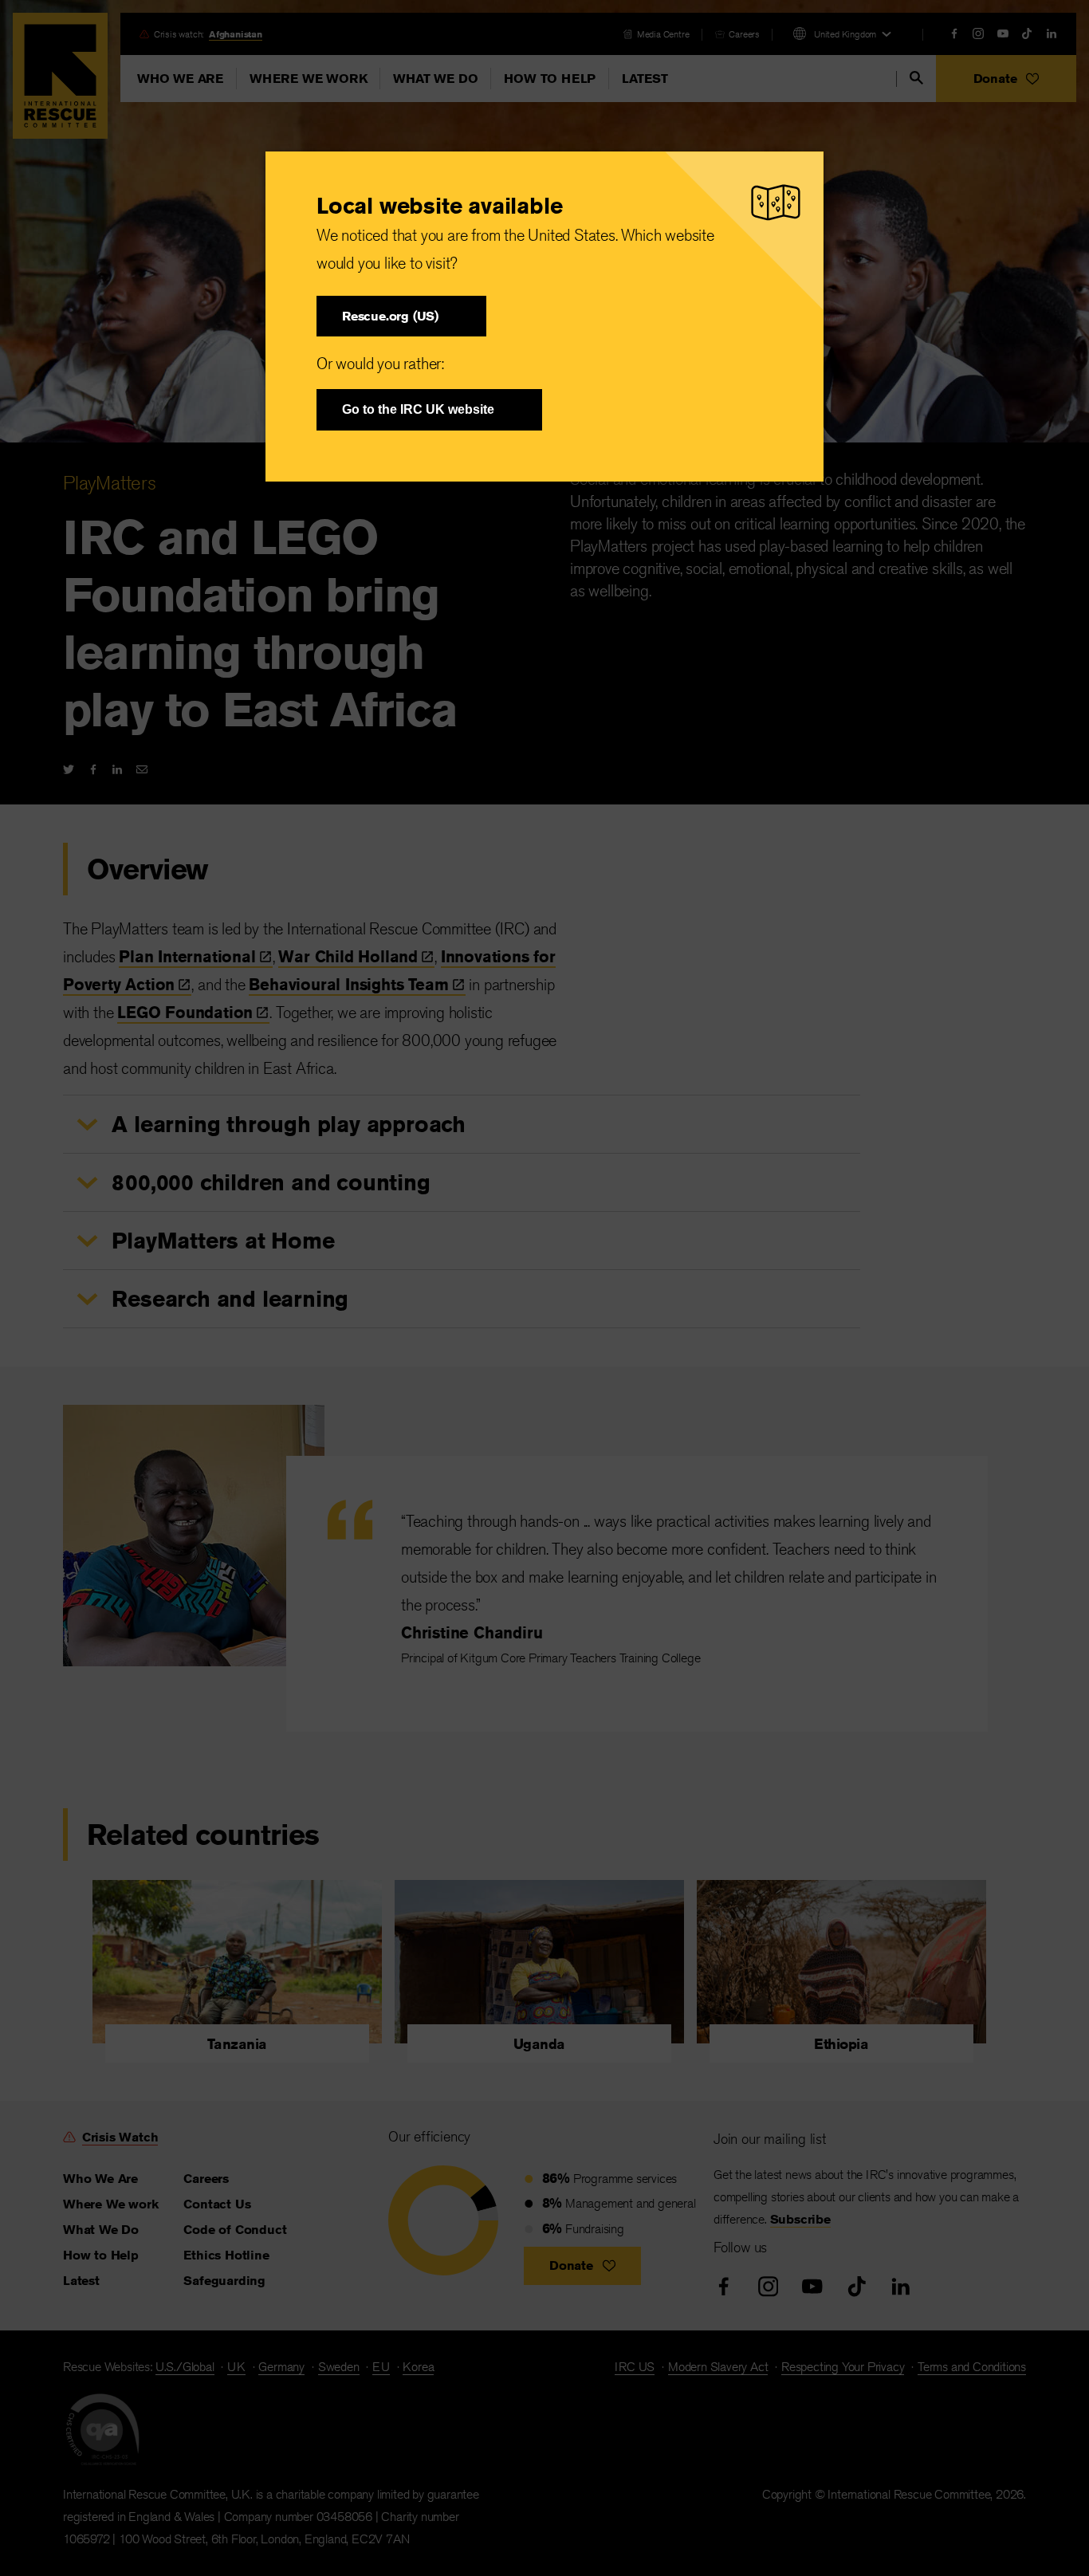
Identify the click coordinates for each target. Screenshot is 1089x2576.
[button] (401, 316)
